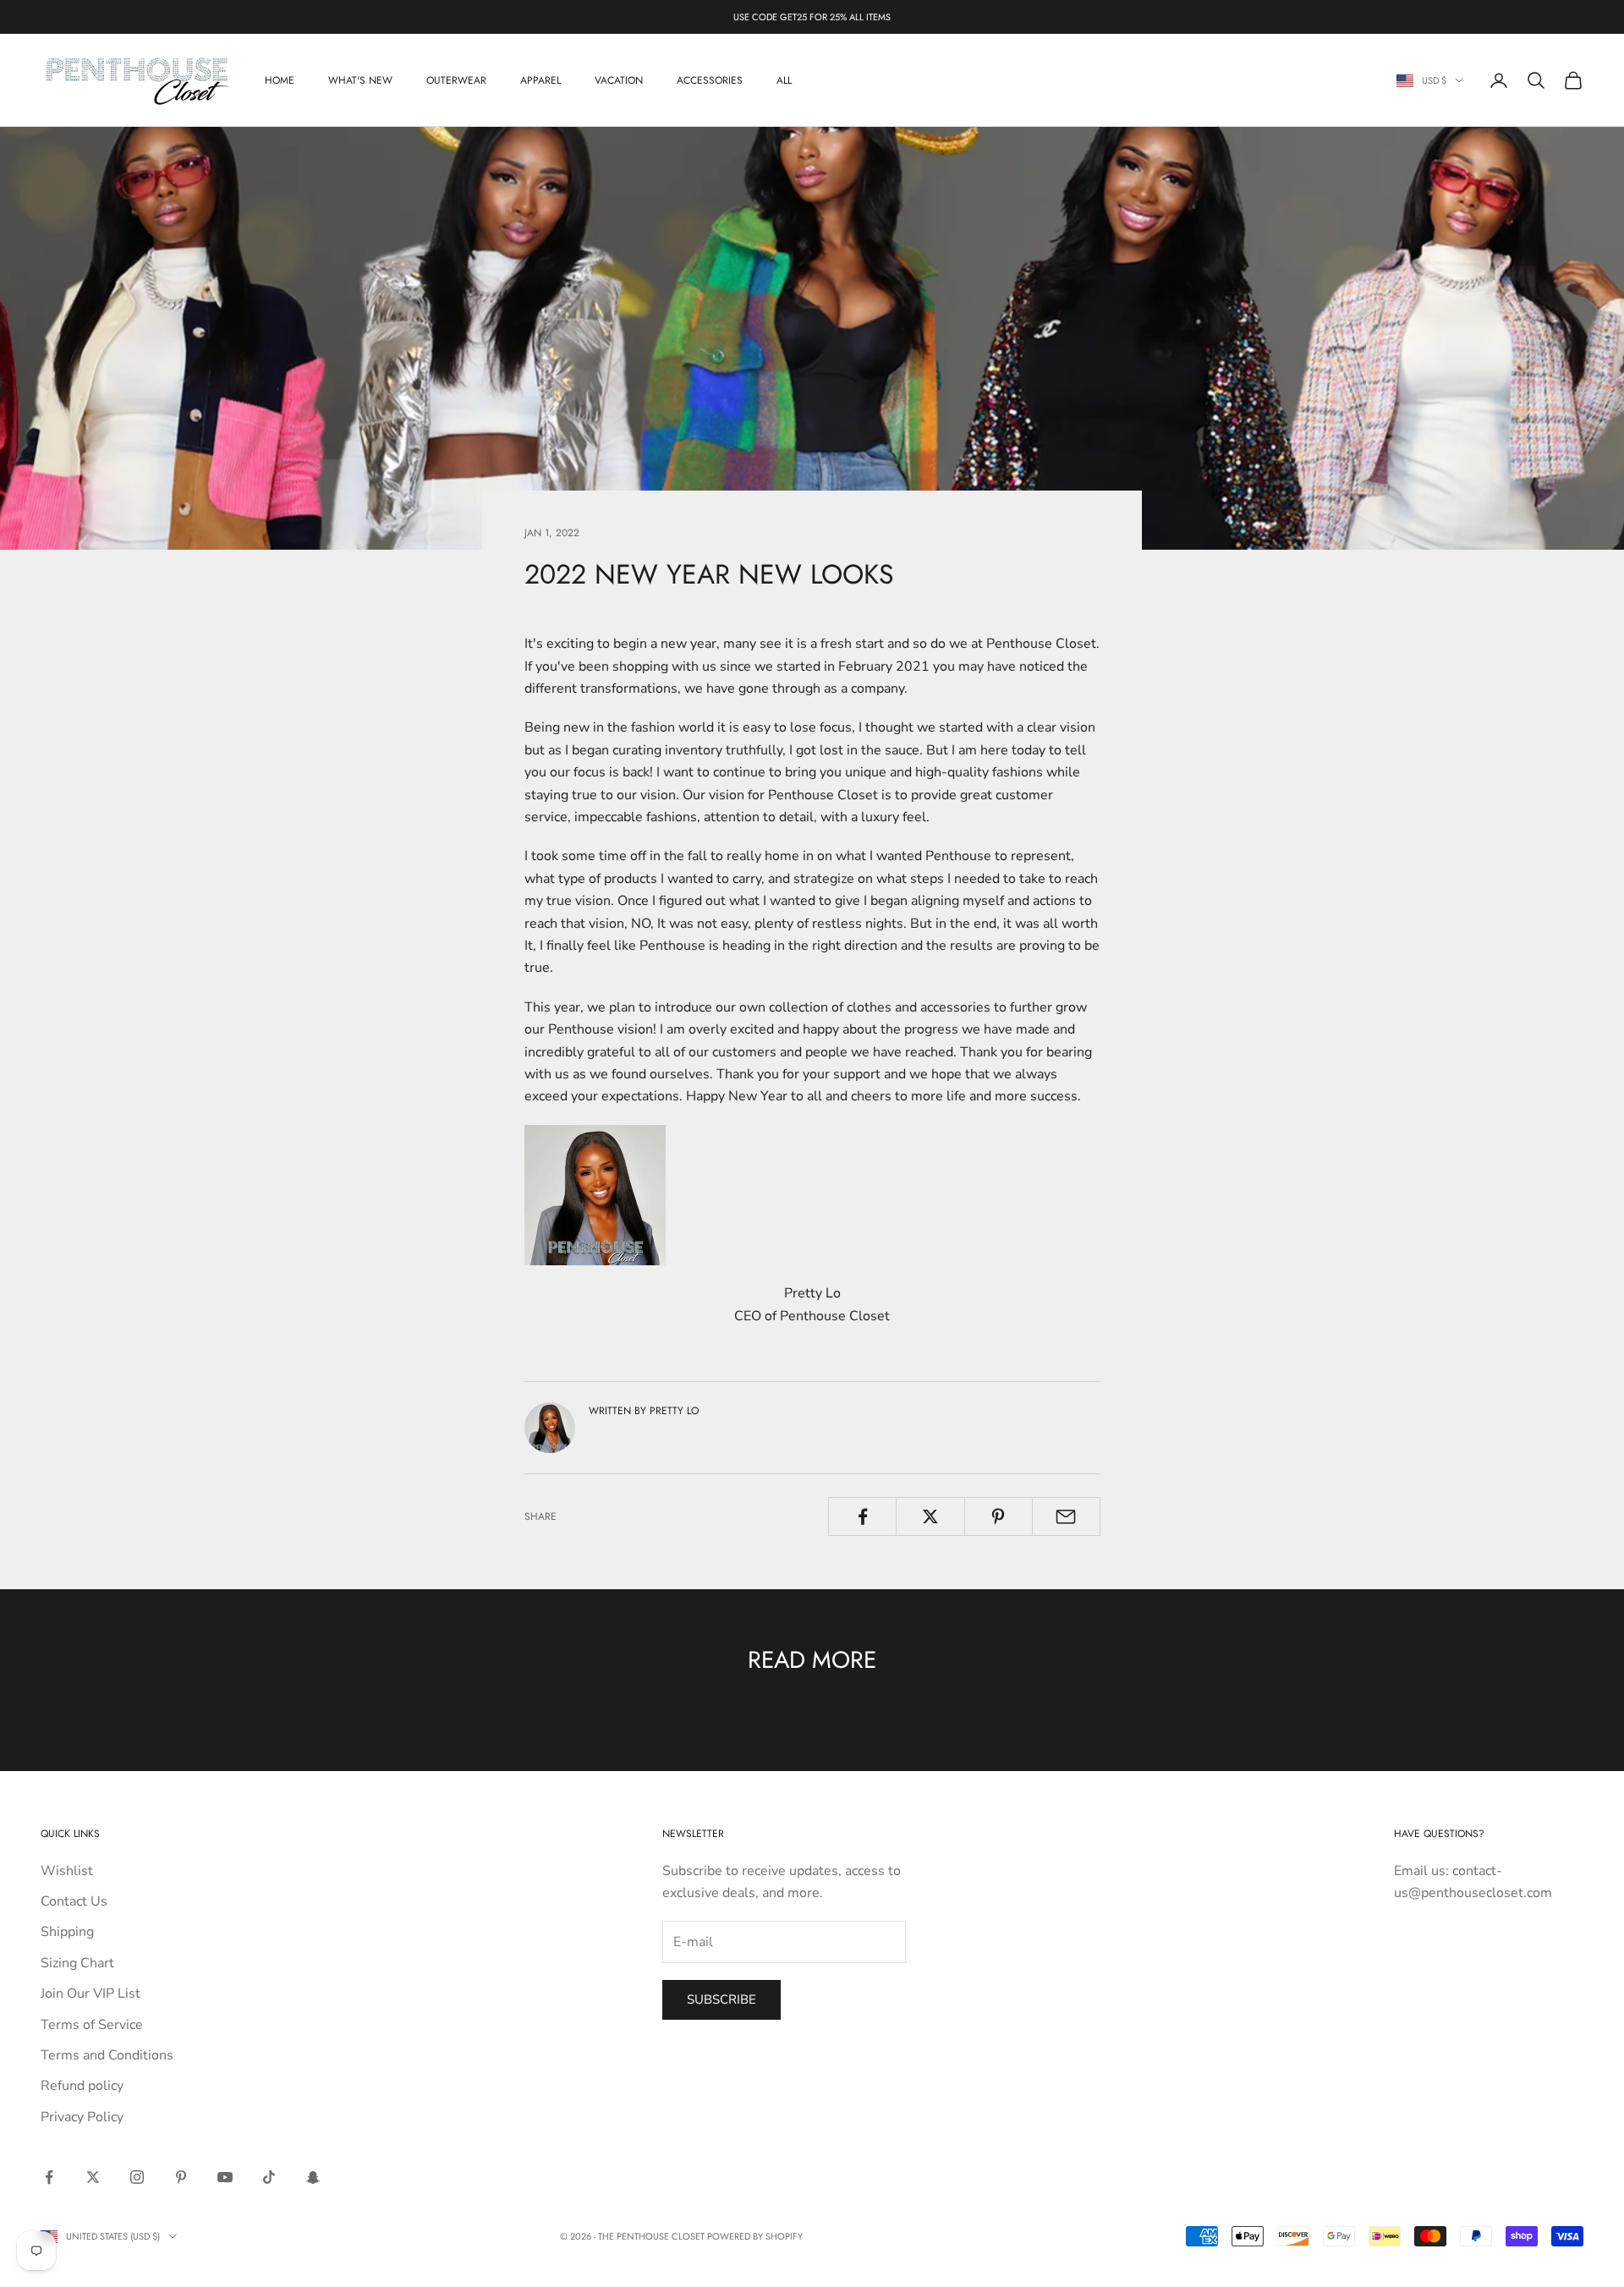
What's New (360, 80)
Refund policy (82, 2086)
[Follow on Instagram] (137, 2177)
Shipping (67, 1932)
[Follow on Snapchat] (313, 2177)
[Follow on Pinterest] (181, 2177)
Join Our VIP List (91, 1994)
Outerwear (456, 80)
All (784, 80)
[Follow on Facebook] (49, 2177)
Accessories (710, 80)
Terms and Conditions (107, 2055)
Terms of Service (92, 2025)
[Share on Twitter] (930, 1516)
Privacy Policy (82, 2117)
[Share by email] (1066, 1516)
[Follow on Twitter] (93, 2177)
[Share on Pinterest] (999, 1516)
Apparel (540, 80)
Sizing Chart (77, 1963)
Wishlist (67, 1871)
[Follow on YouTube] (225, 2177)
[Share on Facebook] (862, 1516)
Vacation (619, 80)
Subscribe (721, 1999)
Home (280, 80)
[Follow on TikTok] (269, 2177)
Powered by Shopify (755, 2236)
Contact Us (74, 1901)
